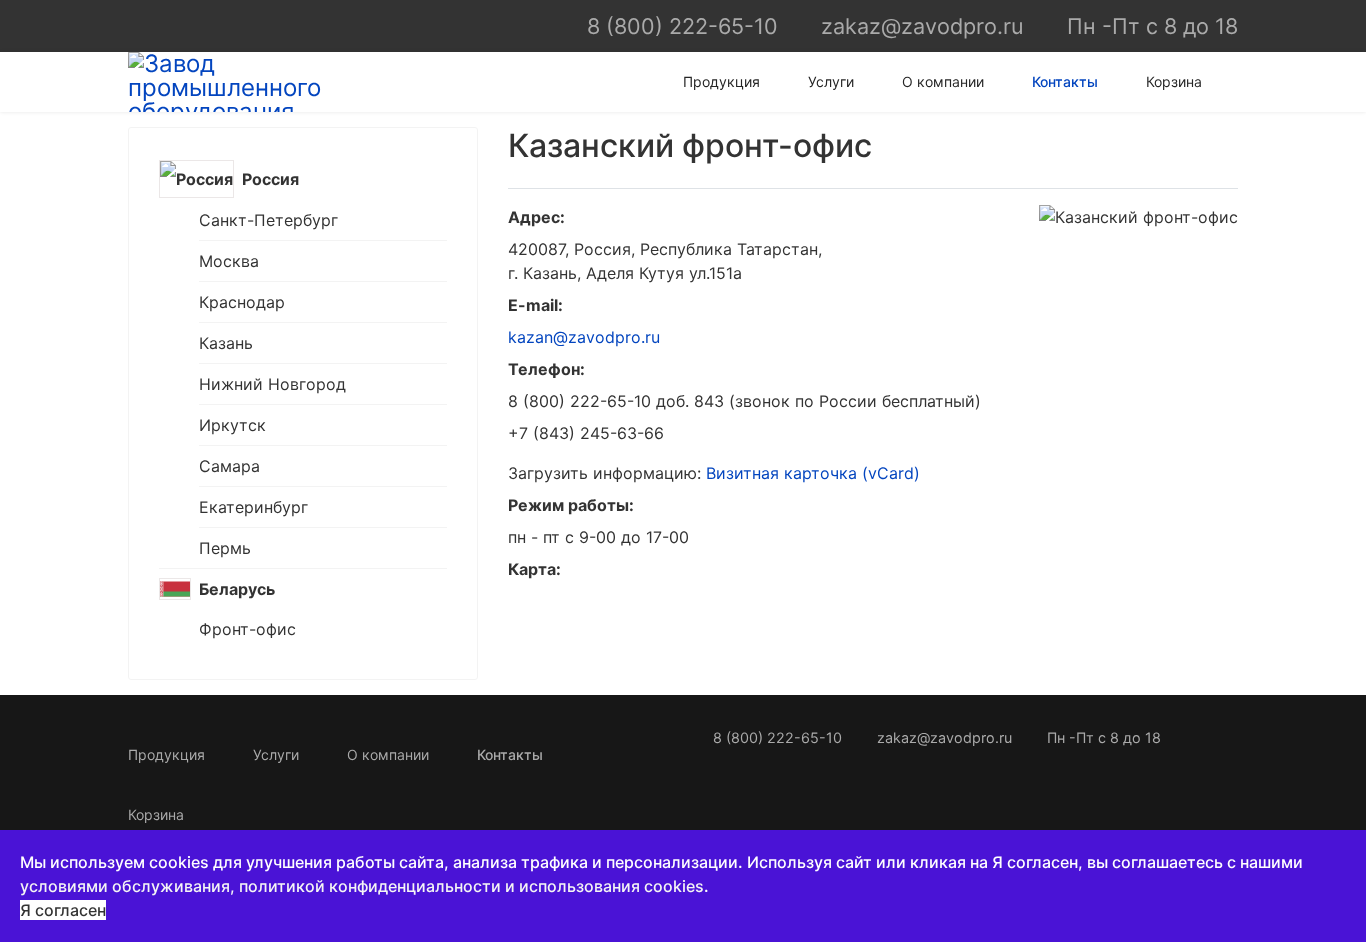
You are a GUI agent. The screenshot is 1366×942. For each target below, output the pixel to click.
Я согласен (63, 910)
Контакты (1065, 81)
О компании (943, 81)
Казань (226, 343)
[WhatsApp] (139, 25)
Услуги (831, 81)
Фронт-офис (247, 629)
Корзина (1174, 81)
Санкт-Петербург (268, 220)
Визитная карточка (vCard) (813, 473)
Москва (229, 261)
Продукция (721, 81)
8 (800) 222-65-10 (682, 26)
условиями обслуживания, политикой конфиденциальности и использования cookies (362, 886)
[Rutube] (238, 25)
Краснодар (242, 302)
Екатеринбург (253, 507)
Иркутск (232, 425)
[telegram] (172, 25)
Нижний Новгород (272, 384)
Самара (229, 466)
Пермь (225, 548)
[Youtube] (205, 25)
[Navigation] (1230, 82)
